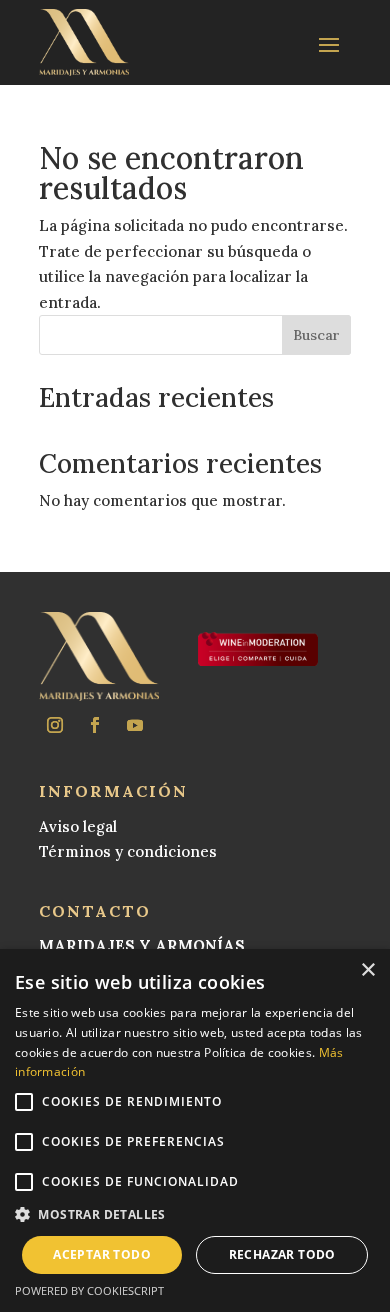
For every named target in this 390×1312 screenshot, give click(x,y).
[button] (195, 1215)
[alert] (195, 1130)
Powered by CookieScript (89, 1290)
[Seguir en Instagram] (55, 725)
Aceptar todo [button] (102, 1254)
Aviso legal (78, 826)
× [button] (367, 970)
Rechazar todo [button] (282, 1254)
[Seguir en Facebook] (95, 725)
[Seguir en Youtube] (135, 725)
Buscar (316, 335)
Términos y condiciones (128, 851)
